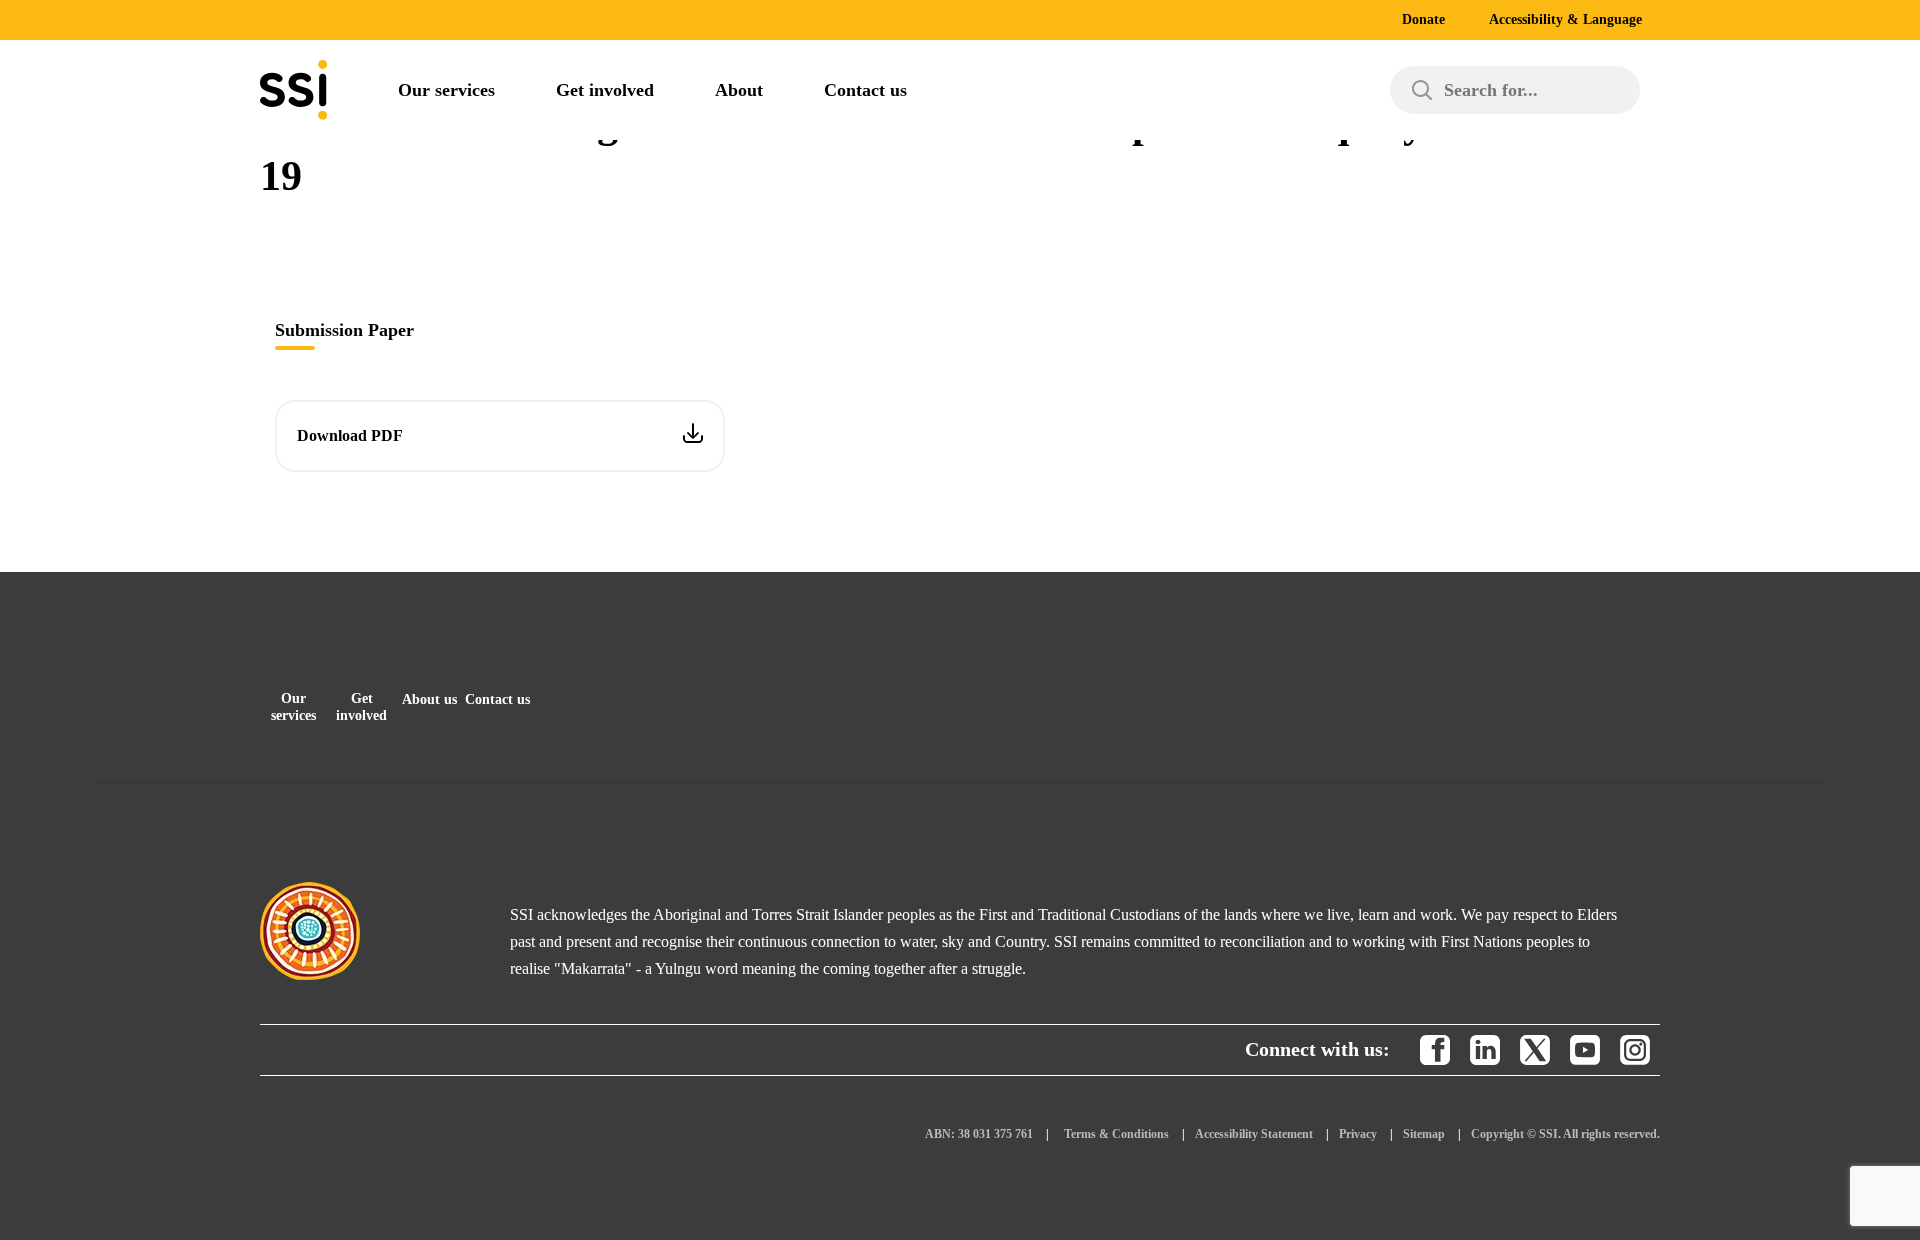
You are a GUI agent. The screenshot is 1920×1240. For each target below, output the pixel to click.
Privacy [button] (1358, 1134)
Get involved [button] (361, 707)
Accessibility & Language (1565, 19)
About (739, 90)
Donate (1423, 19)
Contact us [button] (497, 699)
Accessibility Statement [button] (1254, 1134)
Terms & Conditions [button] (1116, 1134)
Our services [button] (293, 707)
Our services (446, 90)
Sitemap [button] (1424, 1134)
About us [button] (429, 699)
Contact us (865, 90)
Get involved (605, 90)
